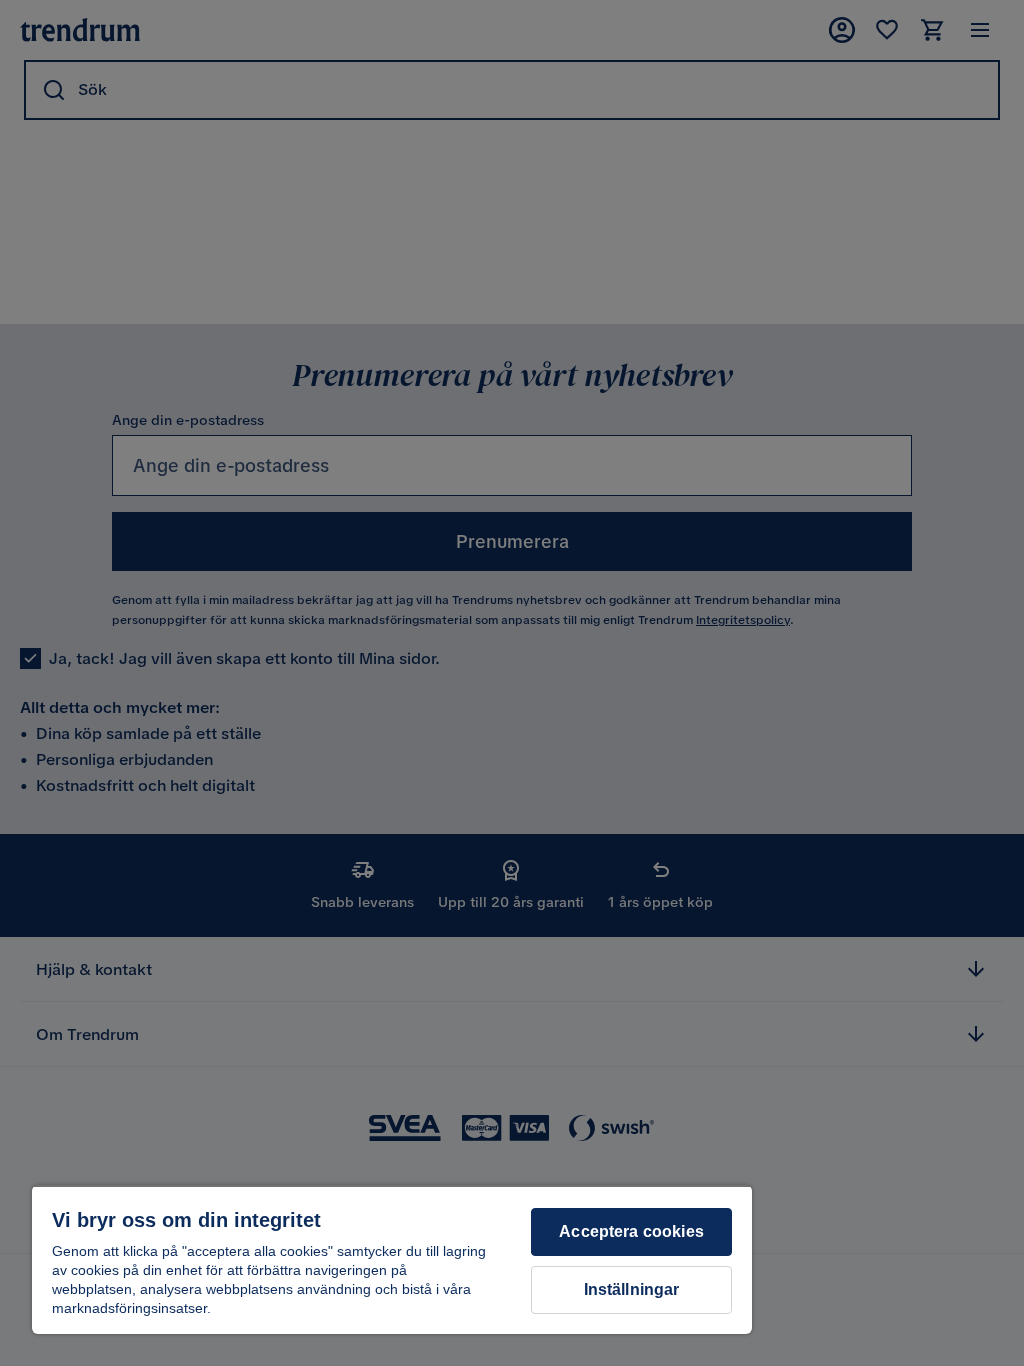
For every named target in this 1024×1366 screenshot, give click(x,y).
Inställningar (632, 1289)
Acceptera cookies (631, 1231)
